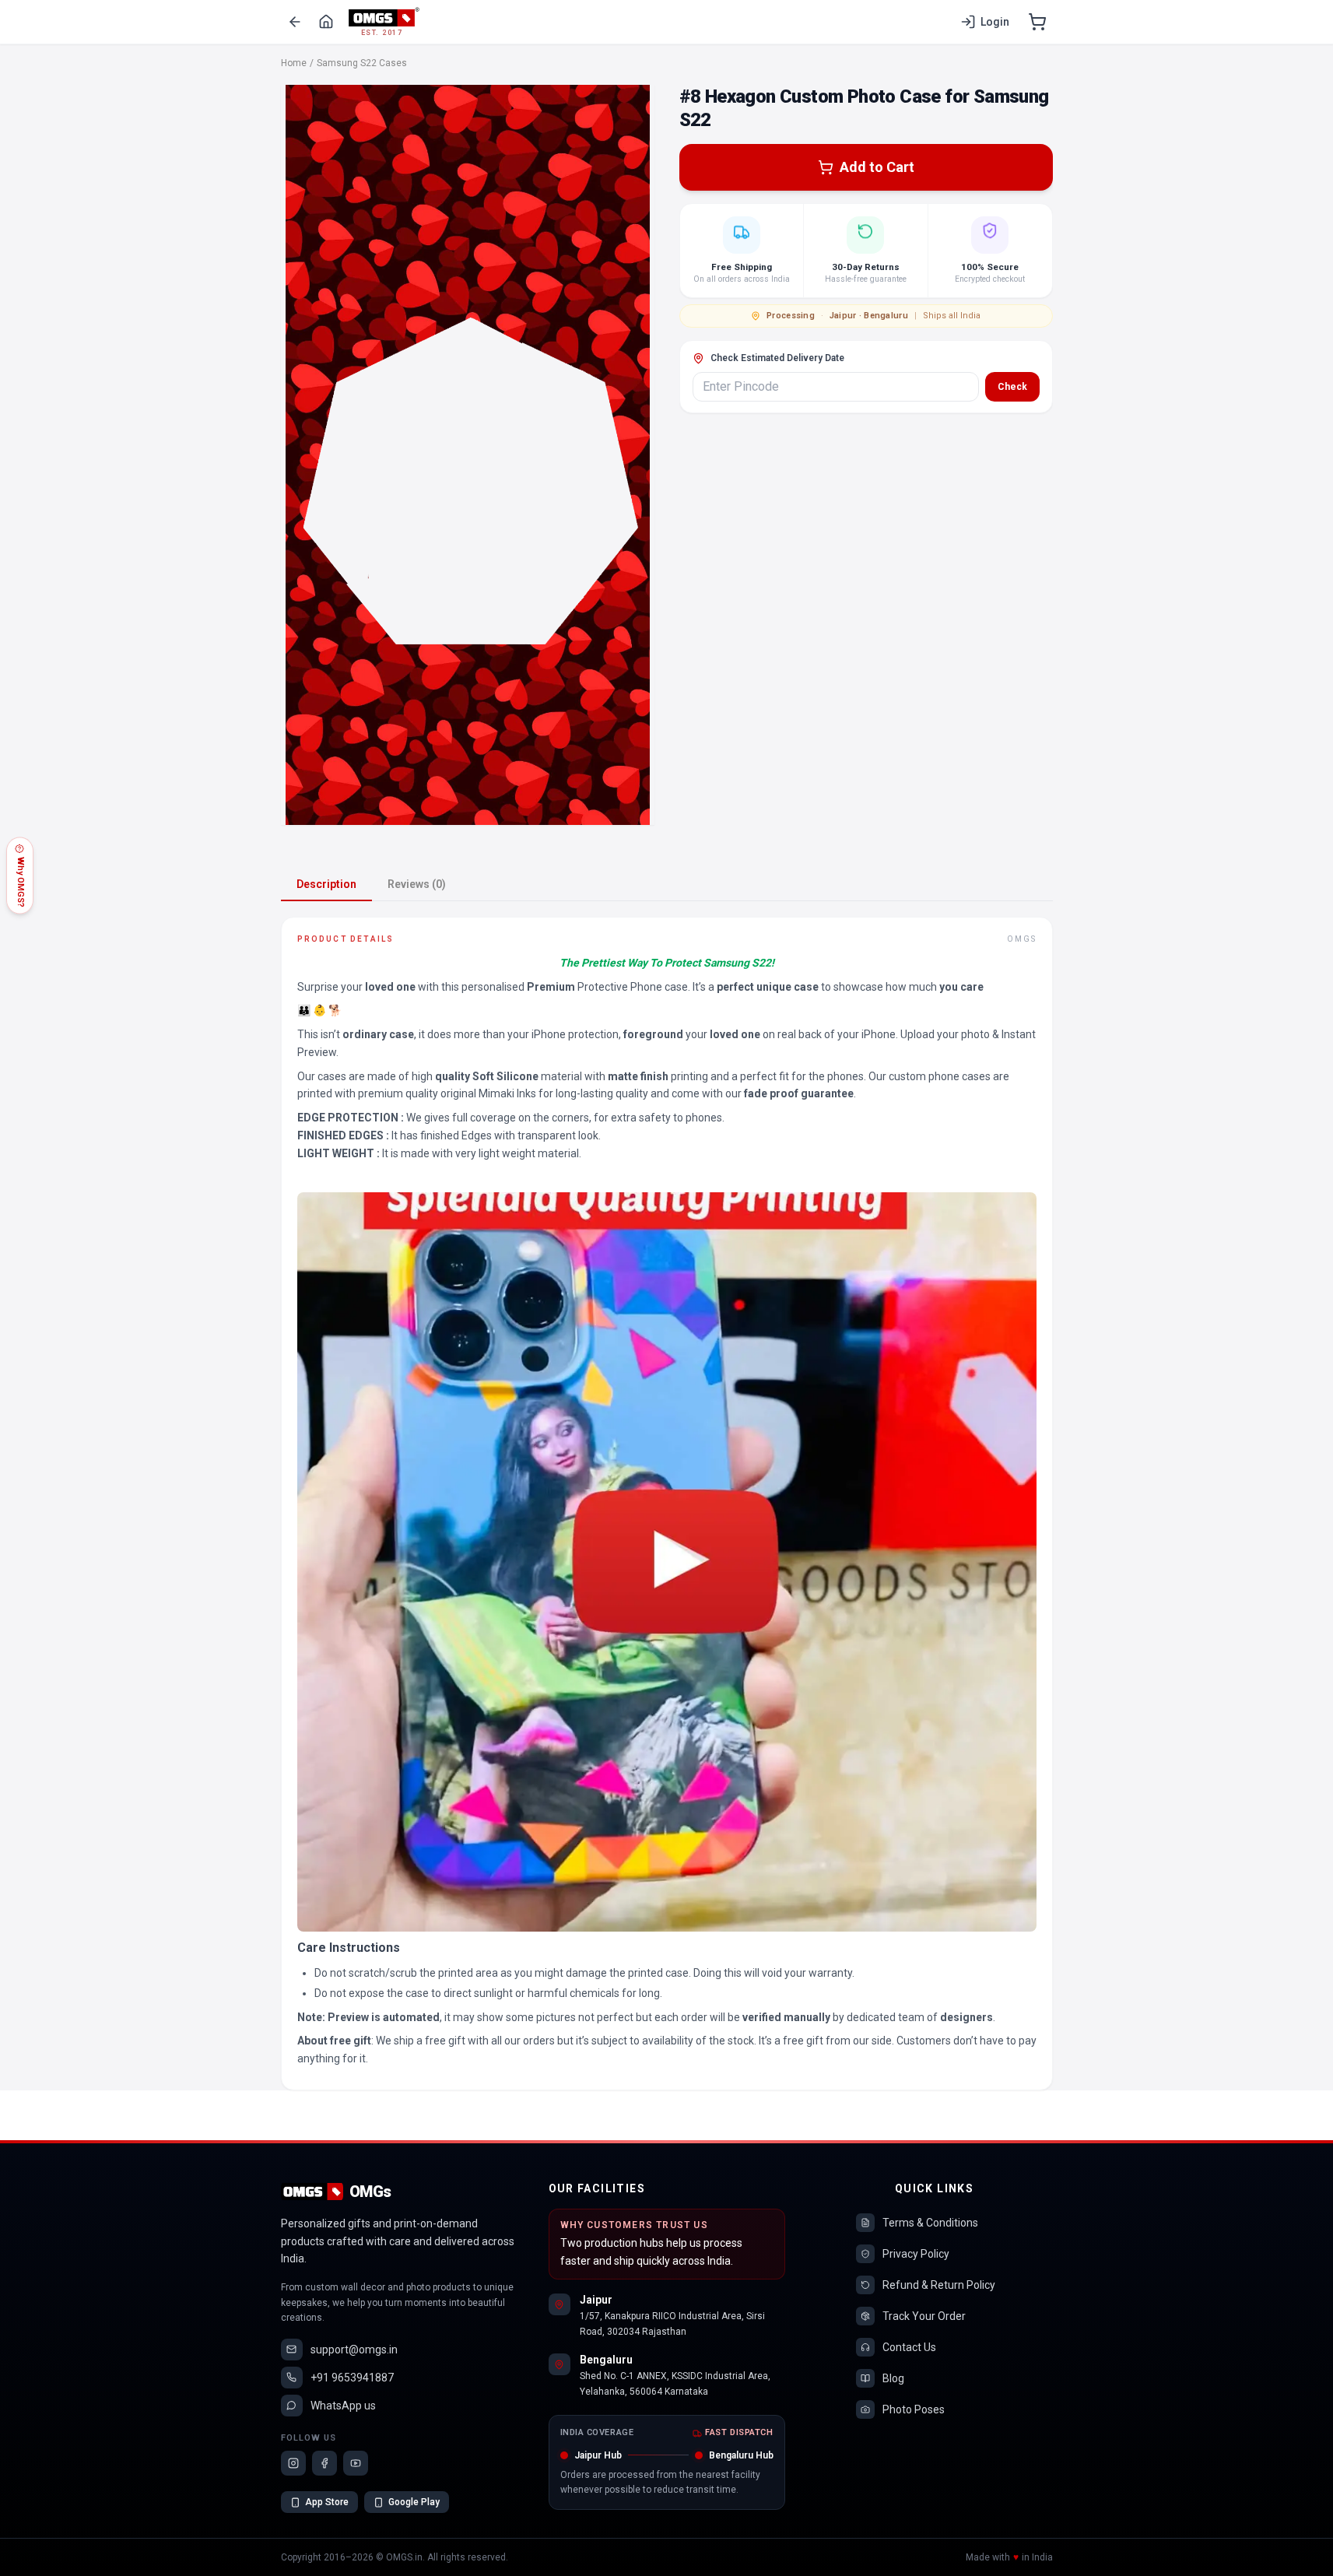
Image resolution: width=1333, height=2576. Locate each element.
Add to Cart (877, 167)
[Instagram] (293, 2463)
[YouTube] (356, 2463)
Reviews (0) (417, 884)
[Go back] (295, 22)
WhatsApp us (343, 2406)
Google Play (414, 2502)
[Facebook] (324, 2463)
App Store (327, 2502)
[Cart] (1037, 22)
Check (1012, 387)
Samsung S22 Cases (362, 63)
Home (294, 63)
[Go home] (326, 22)
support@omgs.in (354, 2350)
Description (326, 884)
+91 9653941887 (352, 2378)
